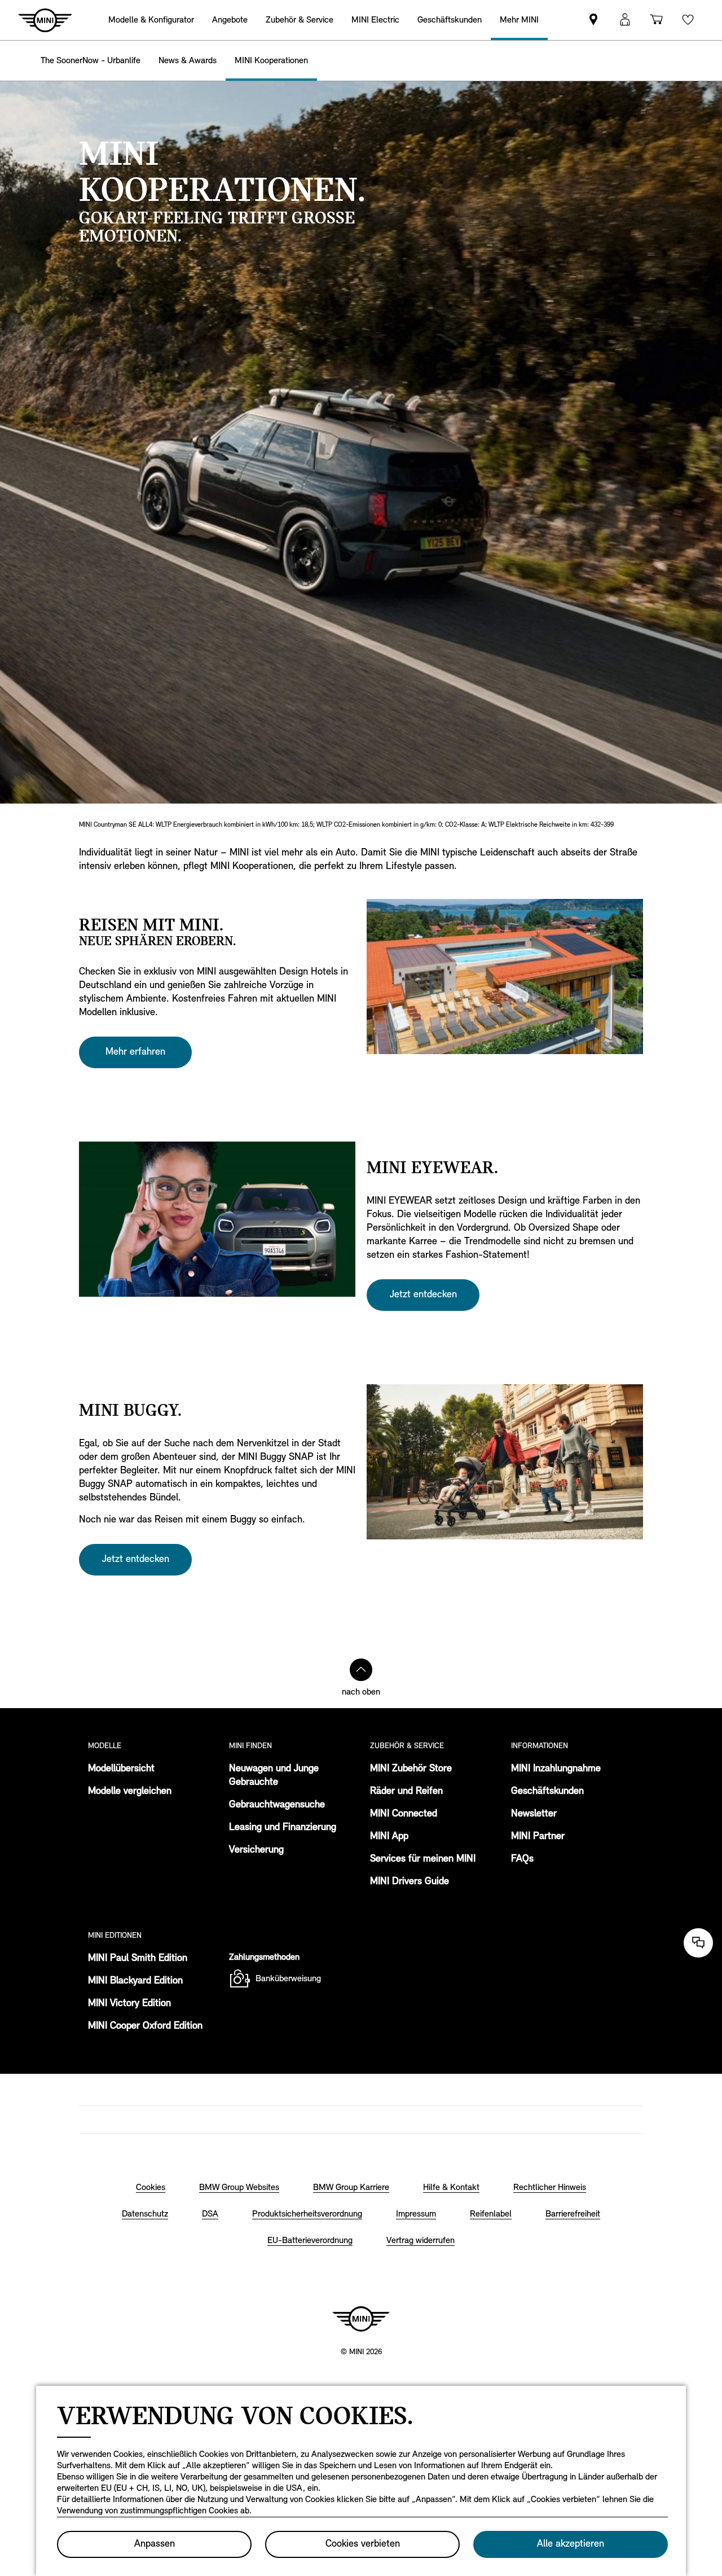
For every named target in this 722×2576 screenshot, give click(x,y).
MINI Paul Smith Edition (138, 1959)
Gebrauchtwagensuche (277, 1805)
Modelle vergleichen (130, 1792)
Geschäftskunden (547, 1792)
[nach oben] (361, 1670)
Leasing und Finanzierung (283, 1828)
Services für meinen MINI (423, 1859)
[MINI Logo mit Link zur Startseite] (361, 2319)
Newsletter (534, 1814)
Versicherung (256, 1850)
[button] (625, 20)
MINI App (389, 1837)
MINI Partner (538, 1837)
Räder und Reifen (406, 1792)
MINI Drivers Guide (410, 1882)
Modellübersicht (121, 1769)
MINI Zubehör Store (411, 1769)
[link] (593, 20)
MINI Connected (404, 1814)
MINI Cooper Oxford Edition (145, 2026)
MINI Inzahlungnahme (556, 1769)
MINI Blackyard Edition (135, 1981)
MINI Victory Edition (129, 2004)
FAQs (522, 1859)
